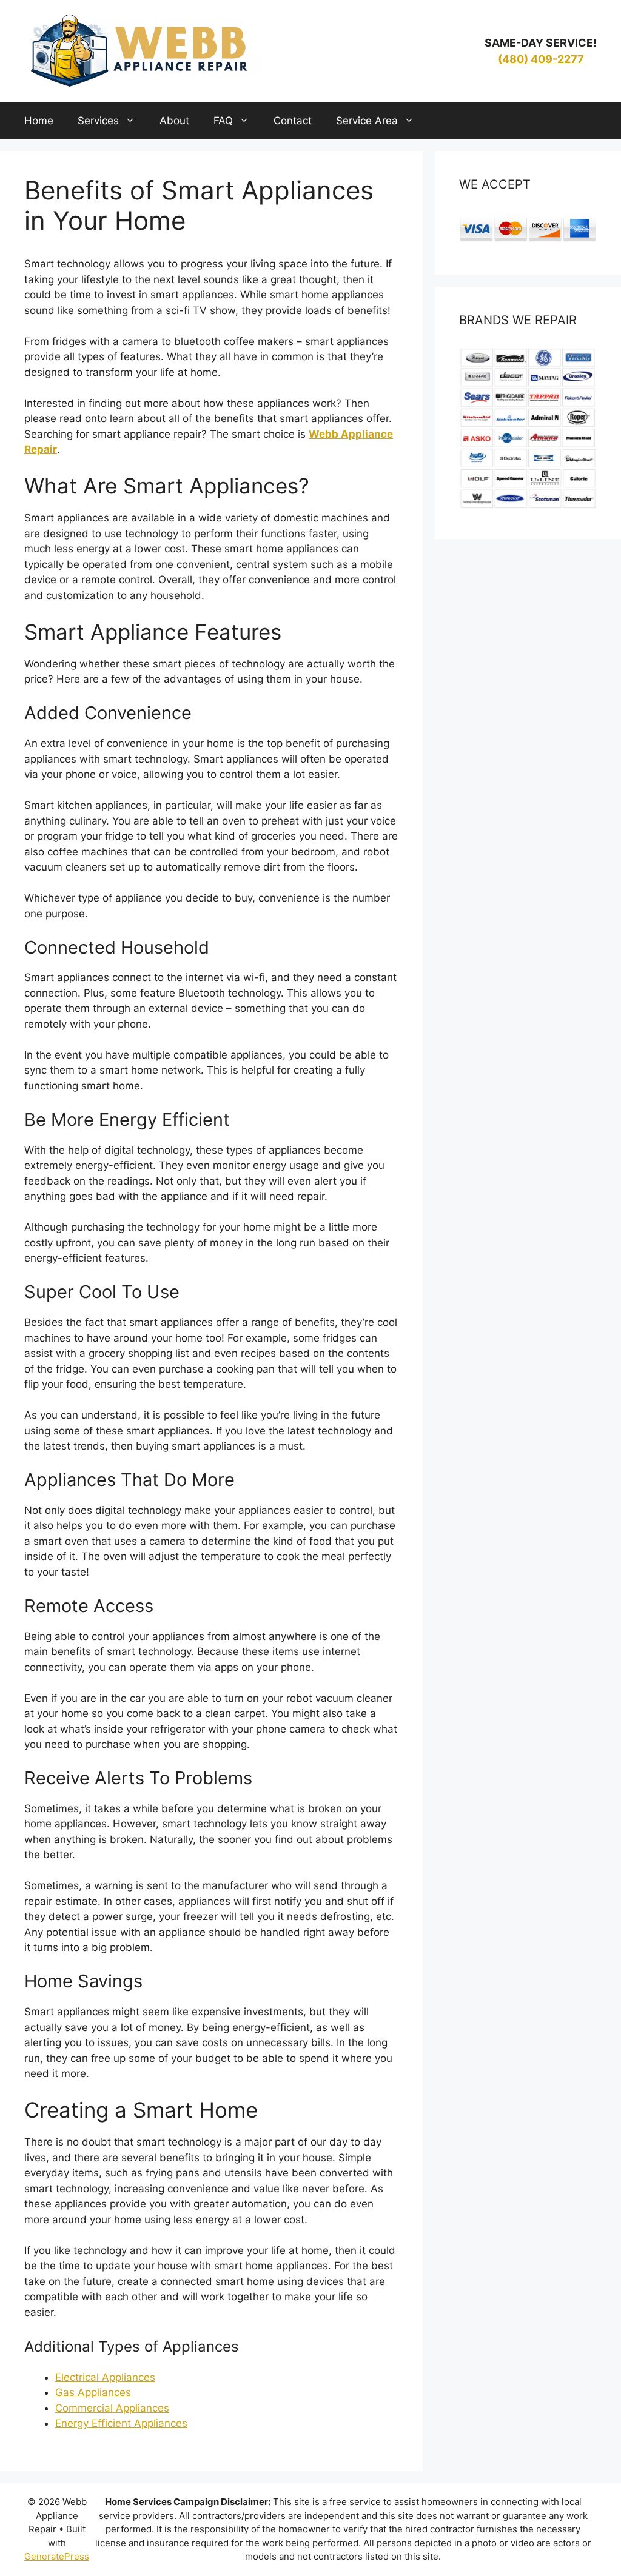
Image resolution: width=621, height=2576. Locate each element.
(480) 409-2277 (541, 59)
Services (98, 121)
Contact (293, 121)
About (174, 121)
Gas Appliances (93, 2392)
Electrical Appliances (105, 2377)
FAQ (223, 121)
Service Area (367, 121)
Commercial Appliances (112, 2408)
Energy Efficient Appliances (121, 2423)
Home (39, 121)
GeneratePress (57, 2556)
